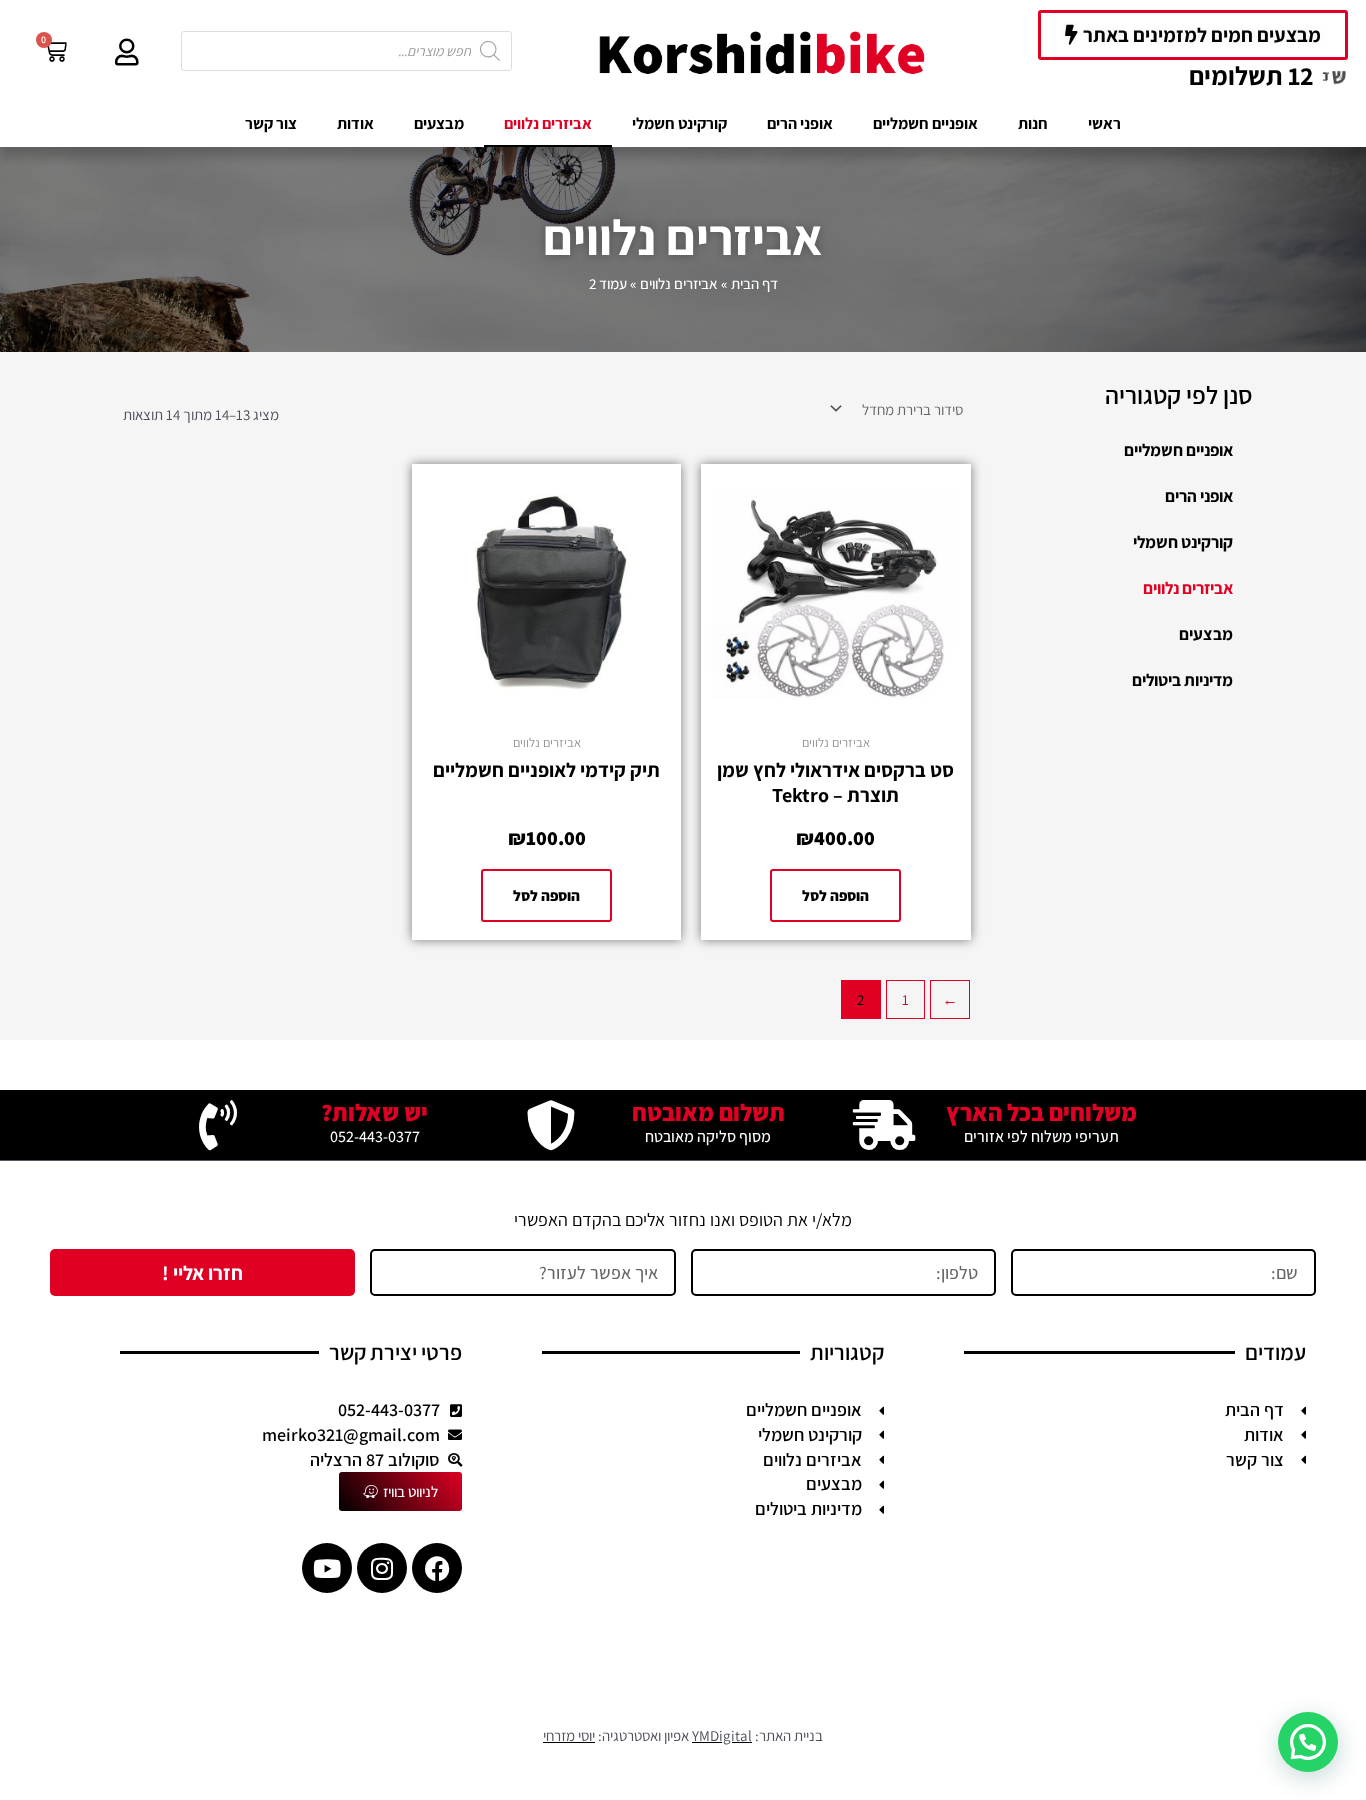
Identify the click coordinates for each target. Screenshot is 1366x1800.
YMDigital (722, 1735)
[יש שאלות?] (218, 1125)
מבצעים (439, 123)
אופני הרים (800, 123)
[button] (1308, 1742)
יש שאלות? (374, 1112)
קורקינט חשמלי (679, 123)
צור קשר (271, 123)
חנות (1033, 123)
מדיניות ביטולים (1182, 680)
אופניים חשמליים (925, 123)
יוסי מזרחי (569, 1735)
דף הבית (754, 283)
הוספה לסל (835, 895)
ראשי (1104, 123)
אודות (355, 123)
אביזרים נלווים (548, 123)
